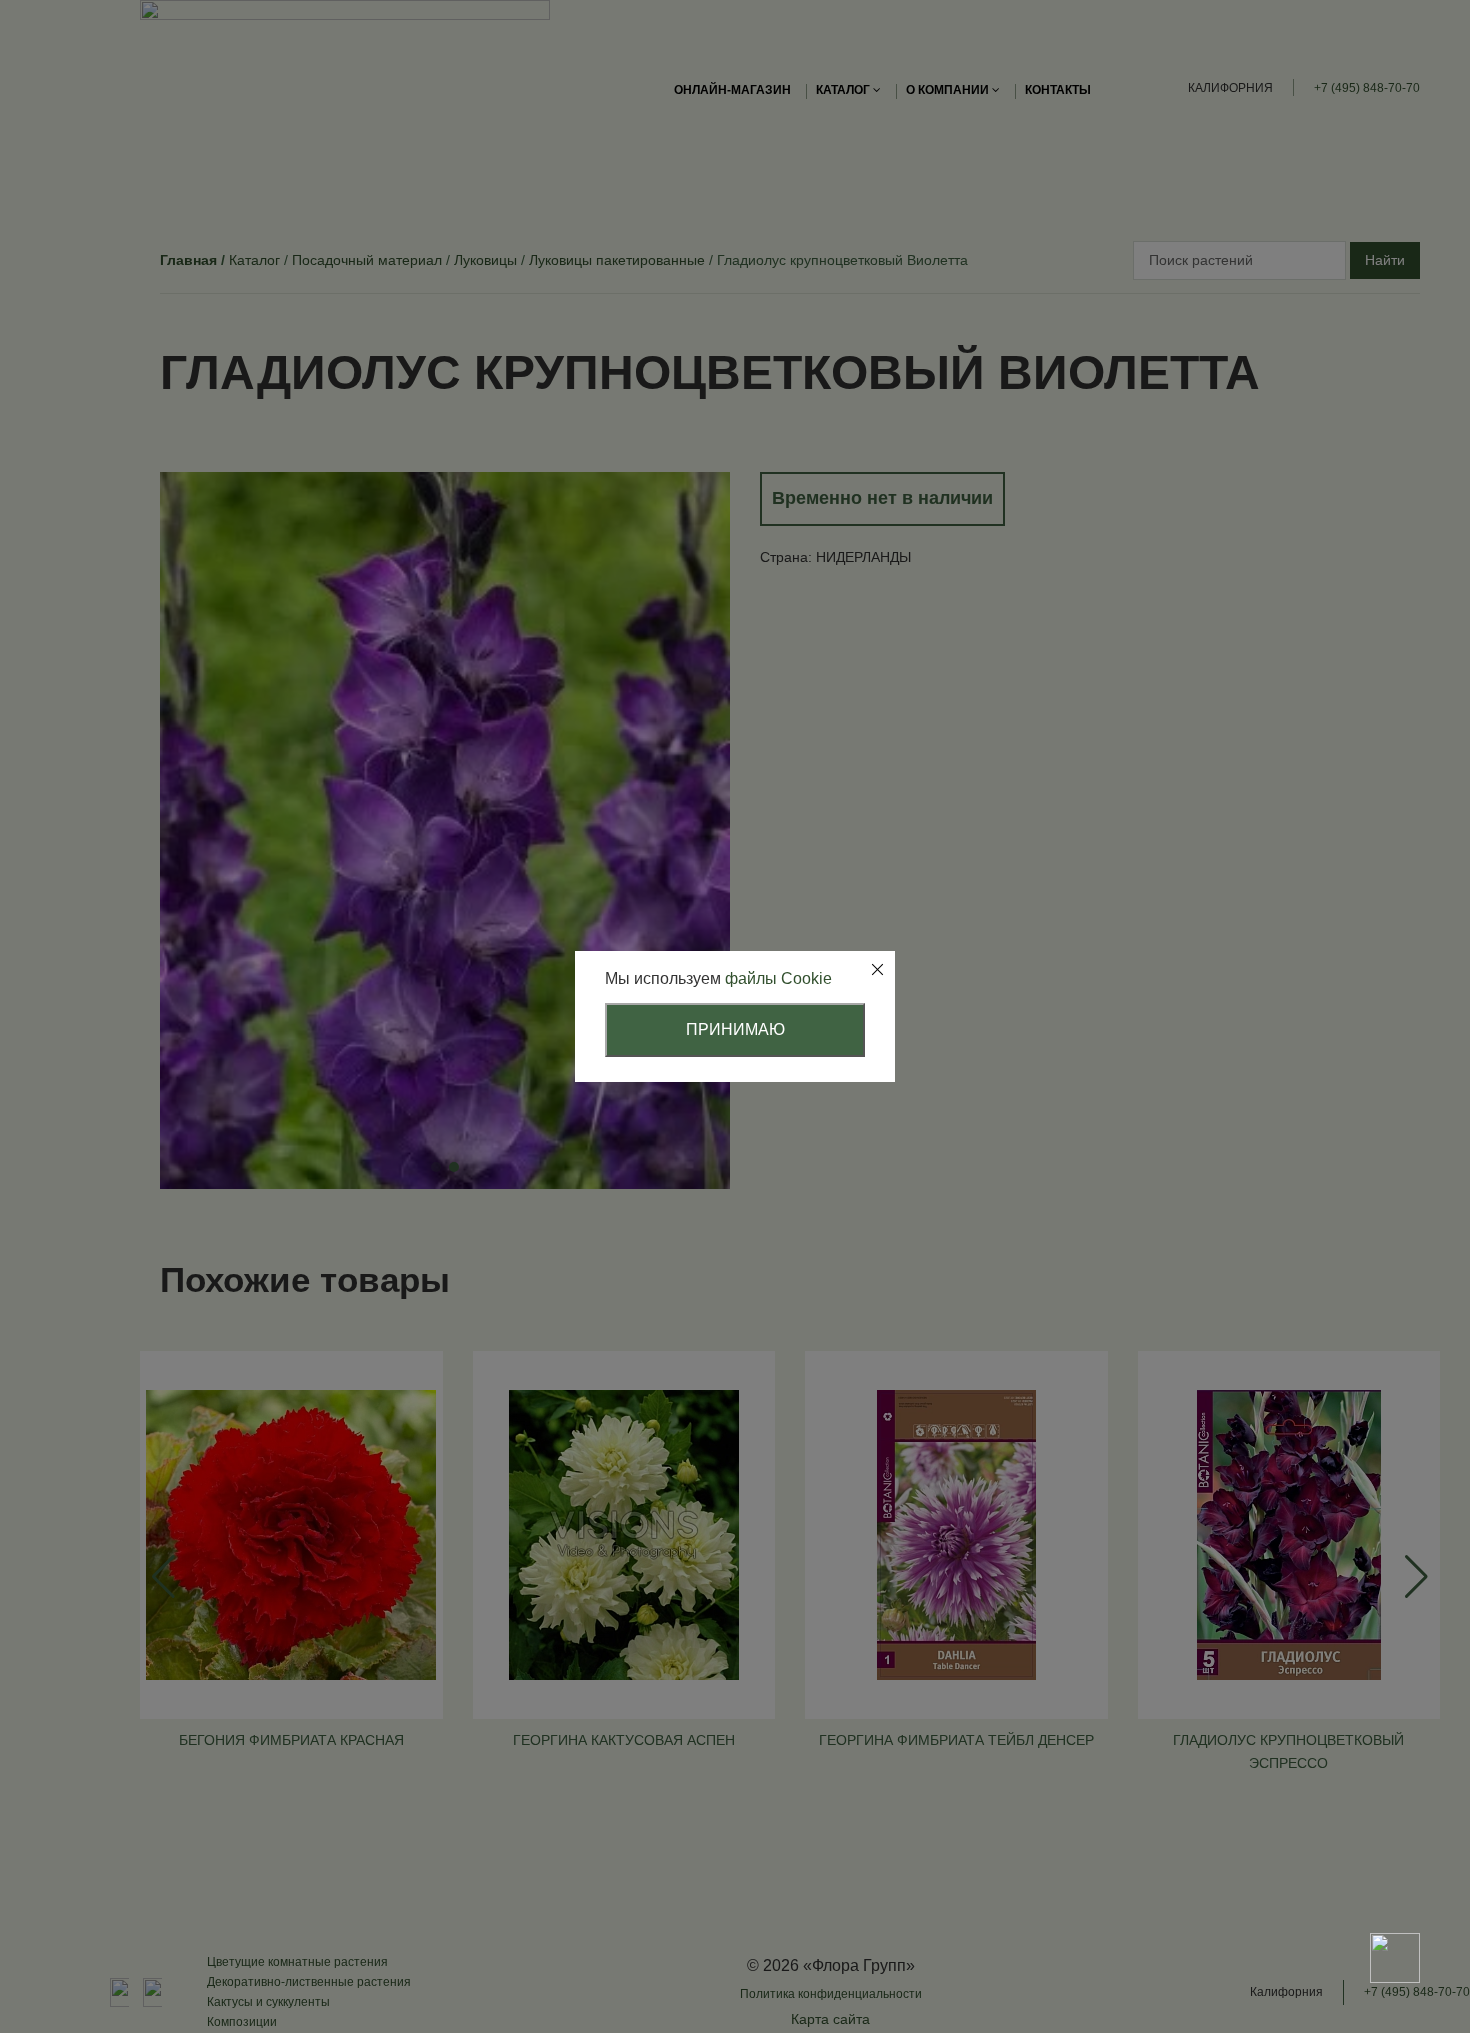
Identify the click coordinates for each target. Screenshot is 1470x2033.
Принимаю (735, 1029)
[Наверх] (1395, 1888)
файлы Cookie (778, 978)
